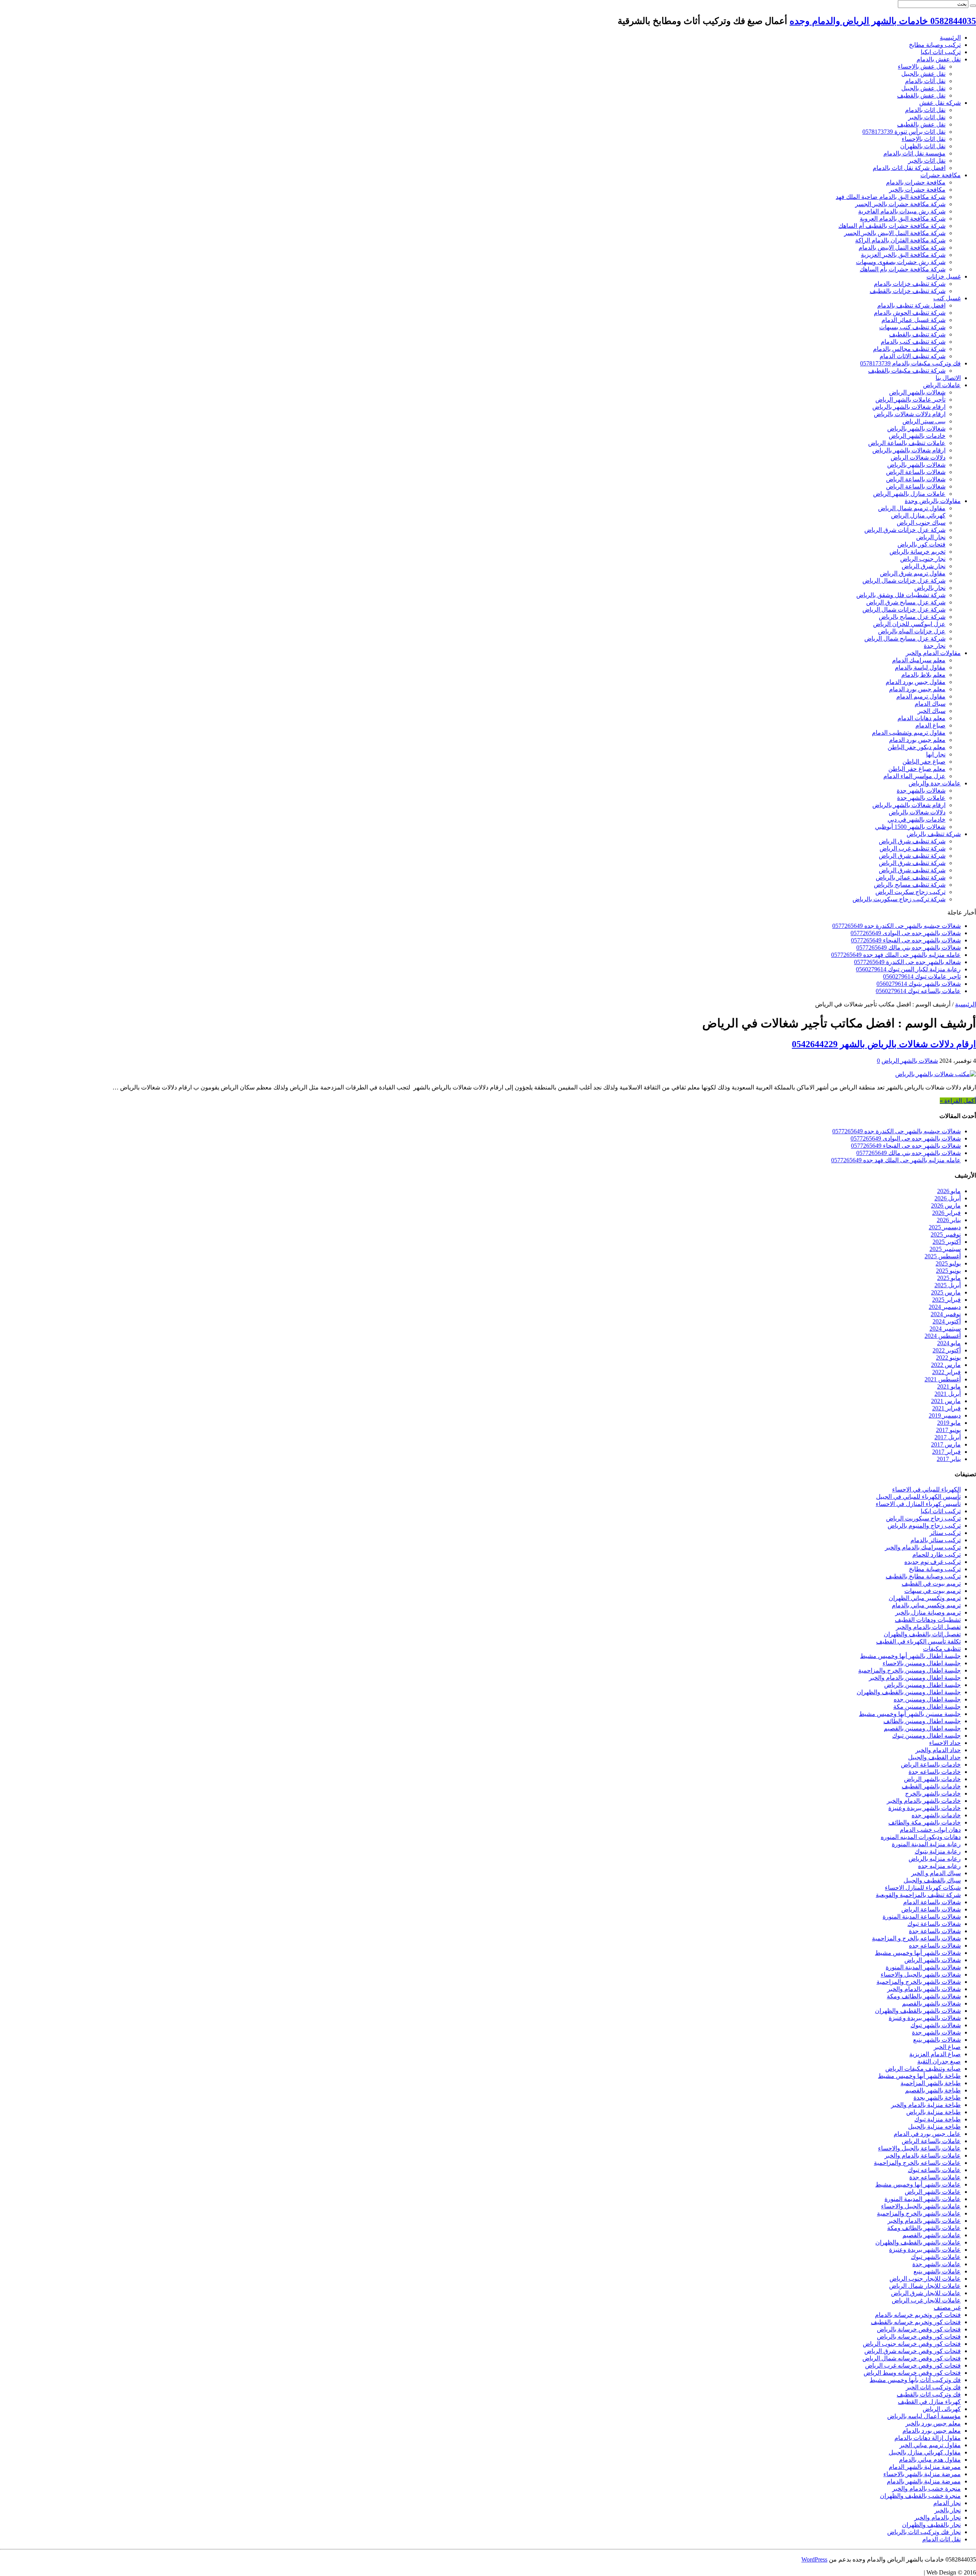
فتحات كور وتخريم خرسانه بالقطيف (916, 2322)
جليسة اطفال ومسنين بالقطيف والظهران (909, 1692)
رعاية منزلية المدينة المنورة (926, 1844)
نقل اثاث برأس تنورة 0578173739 (904, 132)
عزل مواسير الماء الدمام (914, 776)
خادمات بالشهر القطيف (931, 1786)
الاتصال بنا (948, 378)
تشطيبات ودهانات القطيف (928, 1620)
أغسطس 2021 (943, 1379)
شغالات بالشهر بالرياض (916, 429)
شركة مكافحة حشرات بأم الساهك (903, 269)
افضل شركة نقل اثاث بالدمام (909, 168)
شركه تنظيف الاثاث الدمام (913, 356)
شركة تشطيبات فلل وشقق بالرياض (901, 595)
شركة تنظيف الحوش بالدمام (910, 313)
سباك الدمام (930, 704)
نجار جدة (935, 646)
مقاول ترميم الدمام (921, 696)
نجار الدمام (947, 2503)
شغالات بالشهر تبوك (936, 2025)
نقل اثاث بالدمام (925, 110)
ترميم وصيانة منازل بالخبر (928, 1612)
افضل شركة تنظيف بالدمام (911, 305)
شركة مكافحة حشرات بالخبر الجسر (900, 204)
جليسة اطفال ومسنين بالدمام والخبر (915, 1678)
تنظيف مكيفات (942, 1649)
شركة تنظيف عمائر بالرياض (911, 877)
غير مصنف (947, 2308)
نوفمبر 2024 (946, 1314)
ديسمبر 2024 (945, 1307)
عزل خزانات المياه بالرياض (912, 631)
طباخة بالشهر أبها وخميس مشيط (919, 2076)
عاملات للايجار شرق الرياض (926, 2293)
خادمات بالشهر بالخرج (933, 1793)
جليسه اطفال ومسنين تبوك (926, 1736)
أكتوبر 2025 (947, 1242)
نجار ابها (936, 754)
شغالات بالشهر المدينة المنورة (923, 1967)
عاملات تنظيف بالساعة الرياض (907, 443)
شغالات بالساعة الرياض (916, 472)
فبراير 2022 (946, 1372)
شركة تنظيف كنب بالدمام (913, 342)
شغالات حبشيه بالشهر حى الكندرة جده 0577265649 (897, 926)
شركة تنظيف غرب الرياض (913, 848)
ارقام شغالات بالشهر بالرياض (909, 407)
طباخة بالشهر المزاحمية (931, 2083)
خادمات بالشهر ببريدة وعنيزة (925, 1808)
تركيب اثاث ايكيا (941, 52)
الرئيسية (950, 38)
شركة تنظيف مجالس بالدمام (909, 349)
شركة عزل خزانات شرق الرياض (905, 530)
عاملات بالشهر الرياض (933, 2192)
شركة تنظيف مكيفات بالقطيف (907, 371)
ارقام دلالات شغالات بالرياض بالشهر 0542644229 (884, 1044)
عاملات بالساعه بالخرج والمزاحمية (917, 2163)
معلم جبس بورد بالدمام (932, 2431)
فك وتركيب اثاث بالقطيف (929, 2394)
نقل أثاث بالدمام (925, 81)
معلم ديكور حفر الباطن (917, 747)
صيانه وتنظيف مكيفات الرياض (923, 2069)
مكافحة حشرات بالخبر (917, 190)
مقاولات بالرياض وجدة (933, 501)
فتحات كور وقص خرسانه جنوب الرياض (912, 2344)
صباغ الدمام (930, 725)
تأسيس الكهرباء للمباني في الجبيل (918, 1497)
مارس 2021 (946, 1401)
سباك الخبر (932, 711)
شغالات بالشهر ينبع (937, 2040)
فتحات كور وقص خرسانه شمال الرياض (912, 2358)
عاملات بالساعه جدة (935, 2177)
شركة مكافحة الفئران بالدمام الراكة (900, 240)
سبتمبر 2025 (945, 1249)
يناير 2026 (949, 1220)
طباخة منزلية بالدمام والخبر (926, 2105)
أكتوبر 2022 (947, 1350)
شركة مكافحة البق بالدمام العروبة (903, 219)
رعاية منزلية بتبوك (938, 1851)
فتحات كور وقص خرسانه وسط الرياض (912, 2373)
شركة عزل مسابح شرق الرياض (906, 602)
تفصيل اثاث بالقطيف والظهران (922, 1634)
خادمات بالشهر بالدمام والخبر (924, 1801)
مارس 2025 (946, 1292)
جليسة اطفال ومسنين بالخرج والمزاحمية (909, 1670)
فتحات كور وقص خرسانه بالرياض (919, 2337)
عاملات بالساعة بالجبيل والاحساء (919, 2148)
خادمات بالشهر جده (936, 1815)
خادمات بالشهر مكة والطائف (925, 1822)
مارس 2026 (946, 1205)
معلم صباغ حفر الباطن (917, 769)
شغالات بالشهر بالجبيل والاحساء (921, 1974)
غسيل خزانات (944, 276)
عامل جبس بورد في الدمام (927, 2134)
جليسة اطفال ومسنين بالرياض (922, 1685)
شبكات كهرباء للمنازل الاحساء (923, 1888)
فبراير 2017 (946, 1452)
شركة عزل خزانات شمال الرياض (904, 581)
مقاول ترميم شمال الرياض (912, 508)
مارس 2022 (946, 1365)
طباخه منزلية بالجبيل (934, 2127)
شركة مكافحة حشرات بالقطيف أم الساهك (892, 226)
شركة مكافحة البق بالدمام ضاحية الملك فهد (891, 197)
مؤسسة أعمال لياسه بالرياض (924, 2416)
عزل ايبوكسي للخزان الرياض (909, 624)
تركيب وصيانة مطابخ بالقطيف (923, 1576)
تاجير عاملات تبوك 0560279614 (922, 976)
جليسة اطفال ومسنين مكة (927, 1707)
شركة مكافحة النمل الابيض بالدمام (902, 248)
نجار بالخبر (948, 2510)
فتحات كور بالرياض (921, 544)
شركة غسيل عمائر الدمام (913, 320)
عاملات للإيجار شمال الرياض (925, 2286)
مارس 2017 (946, 1444)
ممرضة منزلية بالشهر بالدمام (924, 2481)
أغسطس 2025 (943, 1256)
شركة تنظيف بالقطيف (917, 334)
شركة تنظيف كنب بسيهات (912, 327)
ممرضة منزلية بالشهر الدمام (925, 2467)
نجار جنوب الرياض (923, 559)
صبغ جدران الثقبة (939, 2061)
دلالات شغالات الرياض (918, 457)
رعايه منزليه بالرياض (935, 1859)
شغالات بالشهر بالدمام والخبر (924, 1989)
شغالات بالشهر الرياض (917, 392)
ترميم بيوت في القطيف (931, 1584)
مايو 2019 (949, 1423)
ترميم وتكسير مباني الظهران (925, 1598)
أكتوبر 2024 (947, 1321)
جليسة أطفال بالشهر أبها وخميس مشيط (910, 1656)
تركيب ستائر (945, 1533)
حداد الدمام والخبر (938, 1750)
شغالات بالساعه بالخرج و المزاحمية (916, 1938)
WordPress (814, 2559)
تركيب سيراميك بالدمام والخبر (923, 1547)
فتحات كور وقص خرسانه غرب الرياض (913, 2365)
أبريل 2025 (948, 1285)
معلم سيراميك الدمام (919, 660)
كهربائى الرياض (942, 2409)
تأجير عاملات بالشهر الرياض (910, 400)
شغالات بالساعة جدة (935, 1931)
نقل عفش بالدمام (939, 59)
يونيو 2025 (948, 1271)
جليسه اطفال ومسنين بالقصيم (922, 1728)
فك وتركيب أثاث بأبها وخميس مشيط (915, 2380)
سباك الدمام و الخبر (936, 1873)
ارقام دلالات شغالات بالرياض (910, 414)
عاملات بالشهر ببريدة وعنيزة (925, 2250)
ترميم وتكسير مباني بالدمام (926, 1605)
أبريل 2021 (948, 1394)
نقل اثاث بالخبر (927, 117)
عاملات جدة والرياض (935, 783)
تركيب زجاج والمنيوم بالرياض (924, 1526)
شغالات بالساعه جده (935, 1946)
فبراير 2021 (946, 1408)
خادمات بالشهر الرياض (917, 436)
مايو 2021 (949, 1387)
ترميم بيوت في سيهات (933, 1591)
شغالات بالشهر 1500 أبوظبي (910, 827)
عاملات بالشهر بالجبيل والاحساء (921, 2206)
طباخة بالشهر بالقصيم (933, 2090)
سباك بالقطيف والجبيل (932, 1880)
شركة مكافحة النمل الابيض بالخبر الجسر (895, 233)
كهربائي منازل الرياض (918, 515)
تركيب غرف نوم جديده (933, 1562)
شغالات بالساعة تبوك (934, 1924)
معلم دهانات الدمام (921, 718)
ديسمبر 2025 (945, 1227)
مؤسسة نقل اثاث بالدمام (914, 153)
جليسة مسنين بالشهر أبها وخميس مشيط (910, 1714)
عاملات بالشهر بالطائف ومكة (924, 2228)
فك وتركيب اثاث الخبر (933, 2387)
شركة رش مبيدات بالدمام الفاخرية (902, 211)
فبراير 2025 (946, 1300)
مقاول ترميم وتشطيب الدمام (909, 733)
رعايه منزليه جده (939, 1866)
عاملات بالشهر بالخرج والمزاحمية (919, 2213)
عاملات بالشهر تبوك (936, 2257)
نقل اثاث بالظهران (923, 146)
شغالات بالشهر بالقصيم (931, 2003)
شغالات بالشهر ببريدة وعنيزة (925, 2018)
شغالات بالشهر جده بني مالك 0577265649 (909, 948)
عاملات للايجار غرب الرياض (926, 2300)
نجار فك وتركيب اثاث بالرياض (924, 2532)
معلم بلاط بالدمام (923, 675)
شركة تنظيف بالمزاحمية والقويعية (918, 1895)
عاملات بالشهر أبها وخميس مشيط (918, 2184)
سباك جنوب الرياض (921, 523)
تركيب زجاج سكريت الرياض (910, 892)
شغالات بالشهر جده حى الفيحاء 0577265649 (906, 940)
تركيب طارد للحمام (937, 1555)
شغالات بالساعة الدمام (932, 1902)
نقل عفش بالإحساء (922, 66)
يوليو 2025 (948, 1263)
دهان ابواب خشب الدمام (930, 1830)
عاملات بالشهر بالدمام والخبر (924, 2221)
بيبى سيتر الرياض (924, 421)
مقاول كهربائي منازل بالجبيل (925, 2452)
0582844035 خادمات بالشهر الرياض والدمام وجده (883, 21)
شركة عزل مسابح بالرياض (912, 617)
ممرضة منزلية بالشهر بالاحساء (922, 2474)
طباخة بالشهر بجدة (937, 2098)
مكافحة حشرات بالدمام (916, 182)
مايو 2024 (949, 1343)
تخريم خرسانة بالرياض (917, 552)
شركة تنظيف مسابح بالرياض (910, 885)
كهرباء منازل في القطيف (929, 2402)
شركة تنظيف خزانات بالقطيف (908, 291)
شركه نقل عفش (940, 103)
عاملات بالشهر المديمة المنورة (923, 2199)
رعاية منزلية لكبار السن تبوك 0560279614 (908, 969)
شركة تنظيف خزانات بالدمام (910, 284)
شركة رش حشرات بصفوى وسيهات (901, 262)
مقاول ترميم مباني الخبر (930, 2445)
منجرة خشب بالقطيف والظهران (920, 2496)
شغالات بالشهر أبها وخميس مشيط (918, 1953)
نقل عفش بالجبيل (923, 74)
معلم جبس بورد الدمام (917, 689)
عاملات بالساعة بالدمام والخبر (923, 2155)
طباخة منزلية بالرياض (933, 2112)
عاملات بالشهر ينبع (937, 2271)
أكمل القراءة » (958, 1101)
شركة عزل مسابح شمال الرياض (905, 638)
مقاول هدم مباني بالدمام (930, 2460)
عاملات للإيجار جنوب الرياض (925, 2279)
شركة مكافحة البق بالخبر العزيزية (903, 255)
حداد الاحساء (945, 1743)
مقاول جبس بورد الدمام (916, 682)
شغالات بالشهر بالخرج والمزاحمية (919, 1982)
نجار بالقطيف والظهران (931, 2525)
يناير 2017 (949, 1459)
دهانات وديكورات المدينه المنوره (921, 1837)
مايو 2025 (949, 1278)
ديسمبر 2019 (945, 1415)
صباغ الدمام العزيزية (935, 2054)
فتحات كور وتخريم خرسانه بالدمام (918, 2315)
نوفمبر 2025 (946, 1234)
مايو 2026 (949, 1191)
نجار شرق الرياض (924, 566)
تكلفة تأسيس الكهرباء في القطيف (918, 1641)
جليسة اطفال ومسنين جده (927, 1699)
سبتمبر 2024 (945, 1329)
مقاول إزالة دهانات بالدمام (928, 2438)
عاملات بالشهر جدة (921, 798)
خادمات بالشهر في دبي (917, 819)
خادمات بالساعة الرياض (931, 1765)
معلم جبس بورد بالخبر (933, 2423)
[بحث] (973, 6)
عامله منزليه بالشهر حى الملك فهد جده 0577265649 (896, 955)
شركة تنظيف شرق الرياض (912, 841)
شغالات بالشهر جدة (921, 791)
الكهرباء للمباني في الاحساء (926, 1489)
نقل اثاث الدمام (941, 2539)
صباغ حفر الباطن (924, 762)
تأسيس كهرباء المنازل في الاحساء (918, 1504)
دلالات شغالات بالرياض (917, 812)
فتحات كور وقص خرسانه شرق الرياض (913, 2351)
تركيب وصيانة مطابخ (935, 45)
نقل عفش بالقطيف (921, 95)
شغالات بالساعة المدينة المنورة (922, 1917)
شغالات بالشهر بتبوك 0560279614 (919, 984)
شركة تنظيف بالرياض (934, 834)
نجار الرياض (931, 537)
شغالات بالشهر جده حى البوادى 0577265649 (906, 933)
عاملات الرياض (942, 385)
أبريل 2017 (948, 1437)
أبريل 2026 (948, 1198)
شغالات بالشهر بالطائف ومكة (924, 1996)
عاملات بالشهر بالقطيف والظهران (918, 2242)
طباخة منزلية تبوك (937, 2119)
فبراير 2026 (946, 1213)
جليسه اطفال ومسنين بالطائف (922, 1721)
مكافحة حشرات (941, 175)
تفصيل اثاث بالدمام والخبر (928, 1627)
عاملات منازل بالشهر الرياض (909, 494)
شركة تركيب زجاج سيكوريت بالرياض (899, 899)
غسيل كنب (947, 298)
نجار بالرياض (930, 588)
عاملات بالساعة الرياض (931, 2141)
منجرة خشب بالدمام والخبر (926, 2489)
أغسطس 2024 (943, 1336)
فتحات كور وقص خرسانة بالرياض (919, 2329)
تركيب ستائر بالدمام (936, 1540)
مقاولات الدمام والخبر (933, 653)
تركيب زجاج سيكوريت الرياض (923, 1518)
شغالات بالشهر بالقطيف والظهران (918, 2011)
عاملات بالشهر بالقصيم (932, 2235)
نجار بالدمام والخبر (937, 2518)
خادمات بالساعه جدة (935, 1772)
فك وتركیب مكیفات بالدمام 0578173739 (910, 363)
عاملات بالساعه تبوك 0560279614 (918, 991)
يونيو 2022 (948, 1358)
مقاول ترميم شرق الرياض (913, 573)
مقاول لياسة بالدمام (920, 667)
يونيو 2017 (948, 1430)
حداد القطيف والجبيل (934, 1757)
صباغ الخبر (947, 2047)
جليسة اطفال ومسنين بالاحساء (922, 1663)
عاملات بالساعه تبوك (934, 2170)
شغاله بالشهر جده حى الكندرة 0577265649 (907, 962)
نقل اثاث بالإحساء (924, 139)
